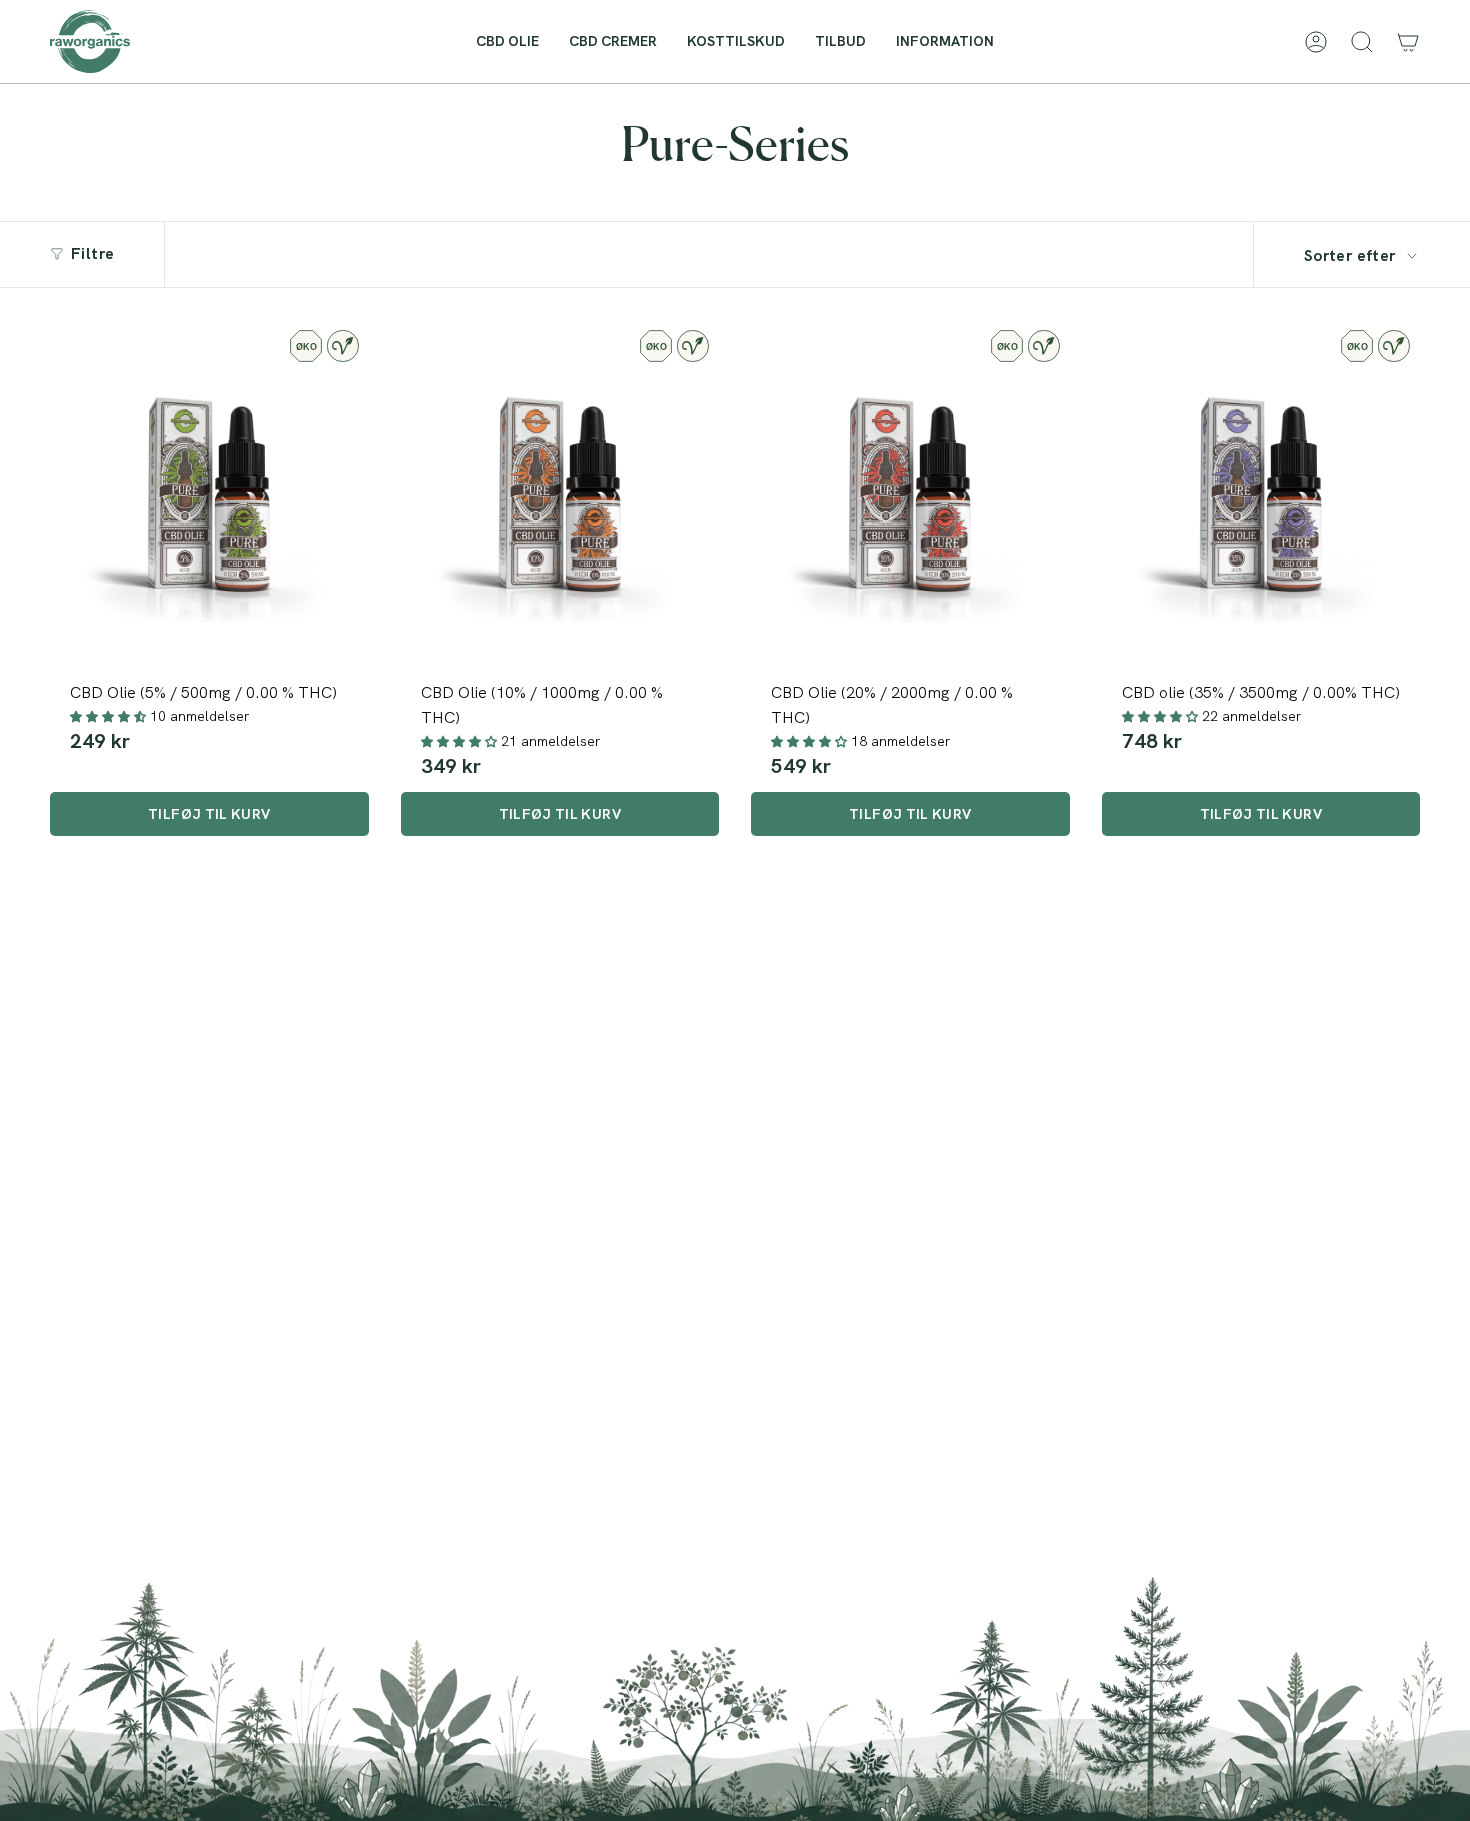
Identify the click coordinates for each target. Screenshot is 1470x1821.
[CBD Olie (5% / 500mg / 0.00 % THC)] (209, 495)
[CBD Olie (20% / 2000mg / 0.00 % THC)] (910, 495)
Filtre (92, 253)
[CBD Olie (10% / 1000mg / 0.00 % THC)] (560, 495)
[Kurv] (1408, 42)
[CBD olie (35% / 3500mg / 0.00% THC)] (1261, 495)
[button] (945, 41)
